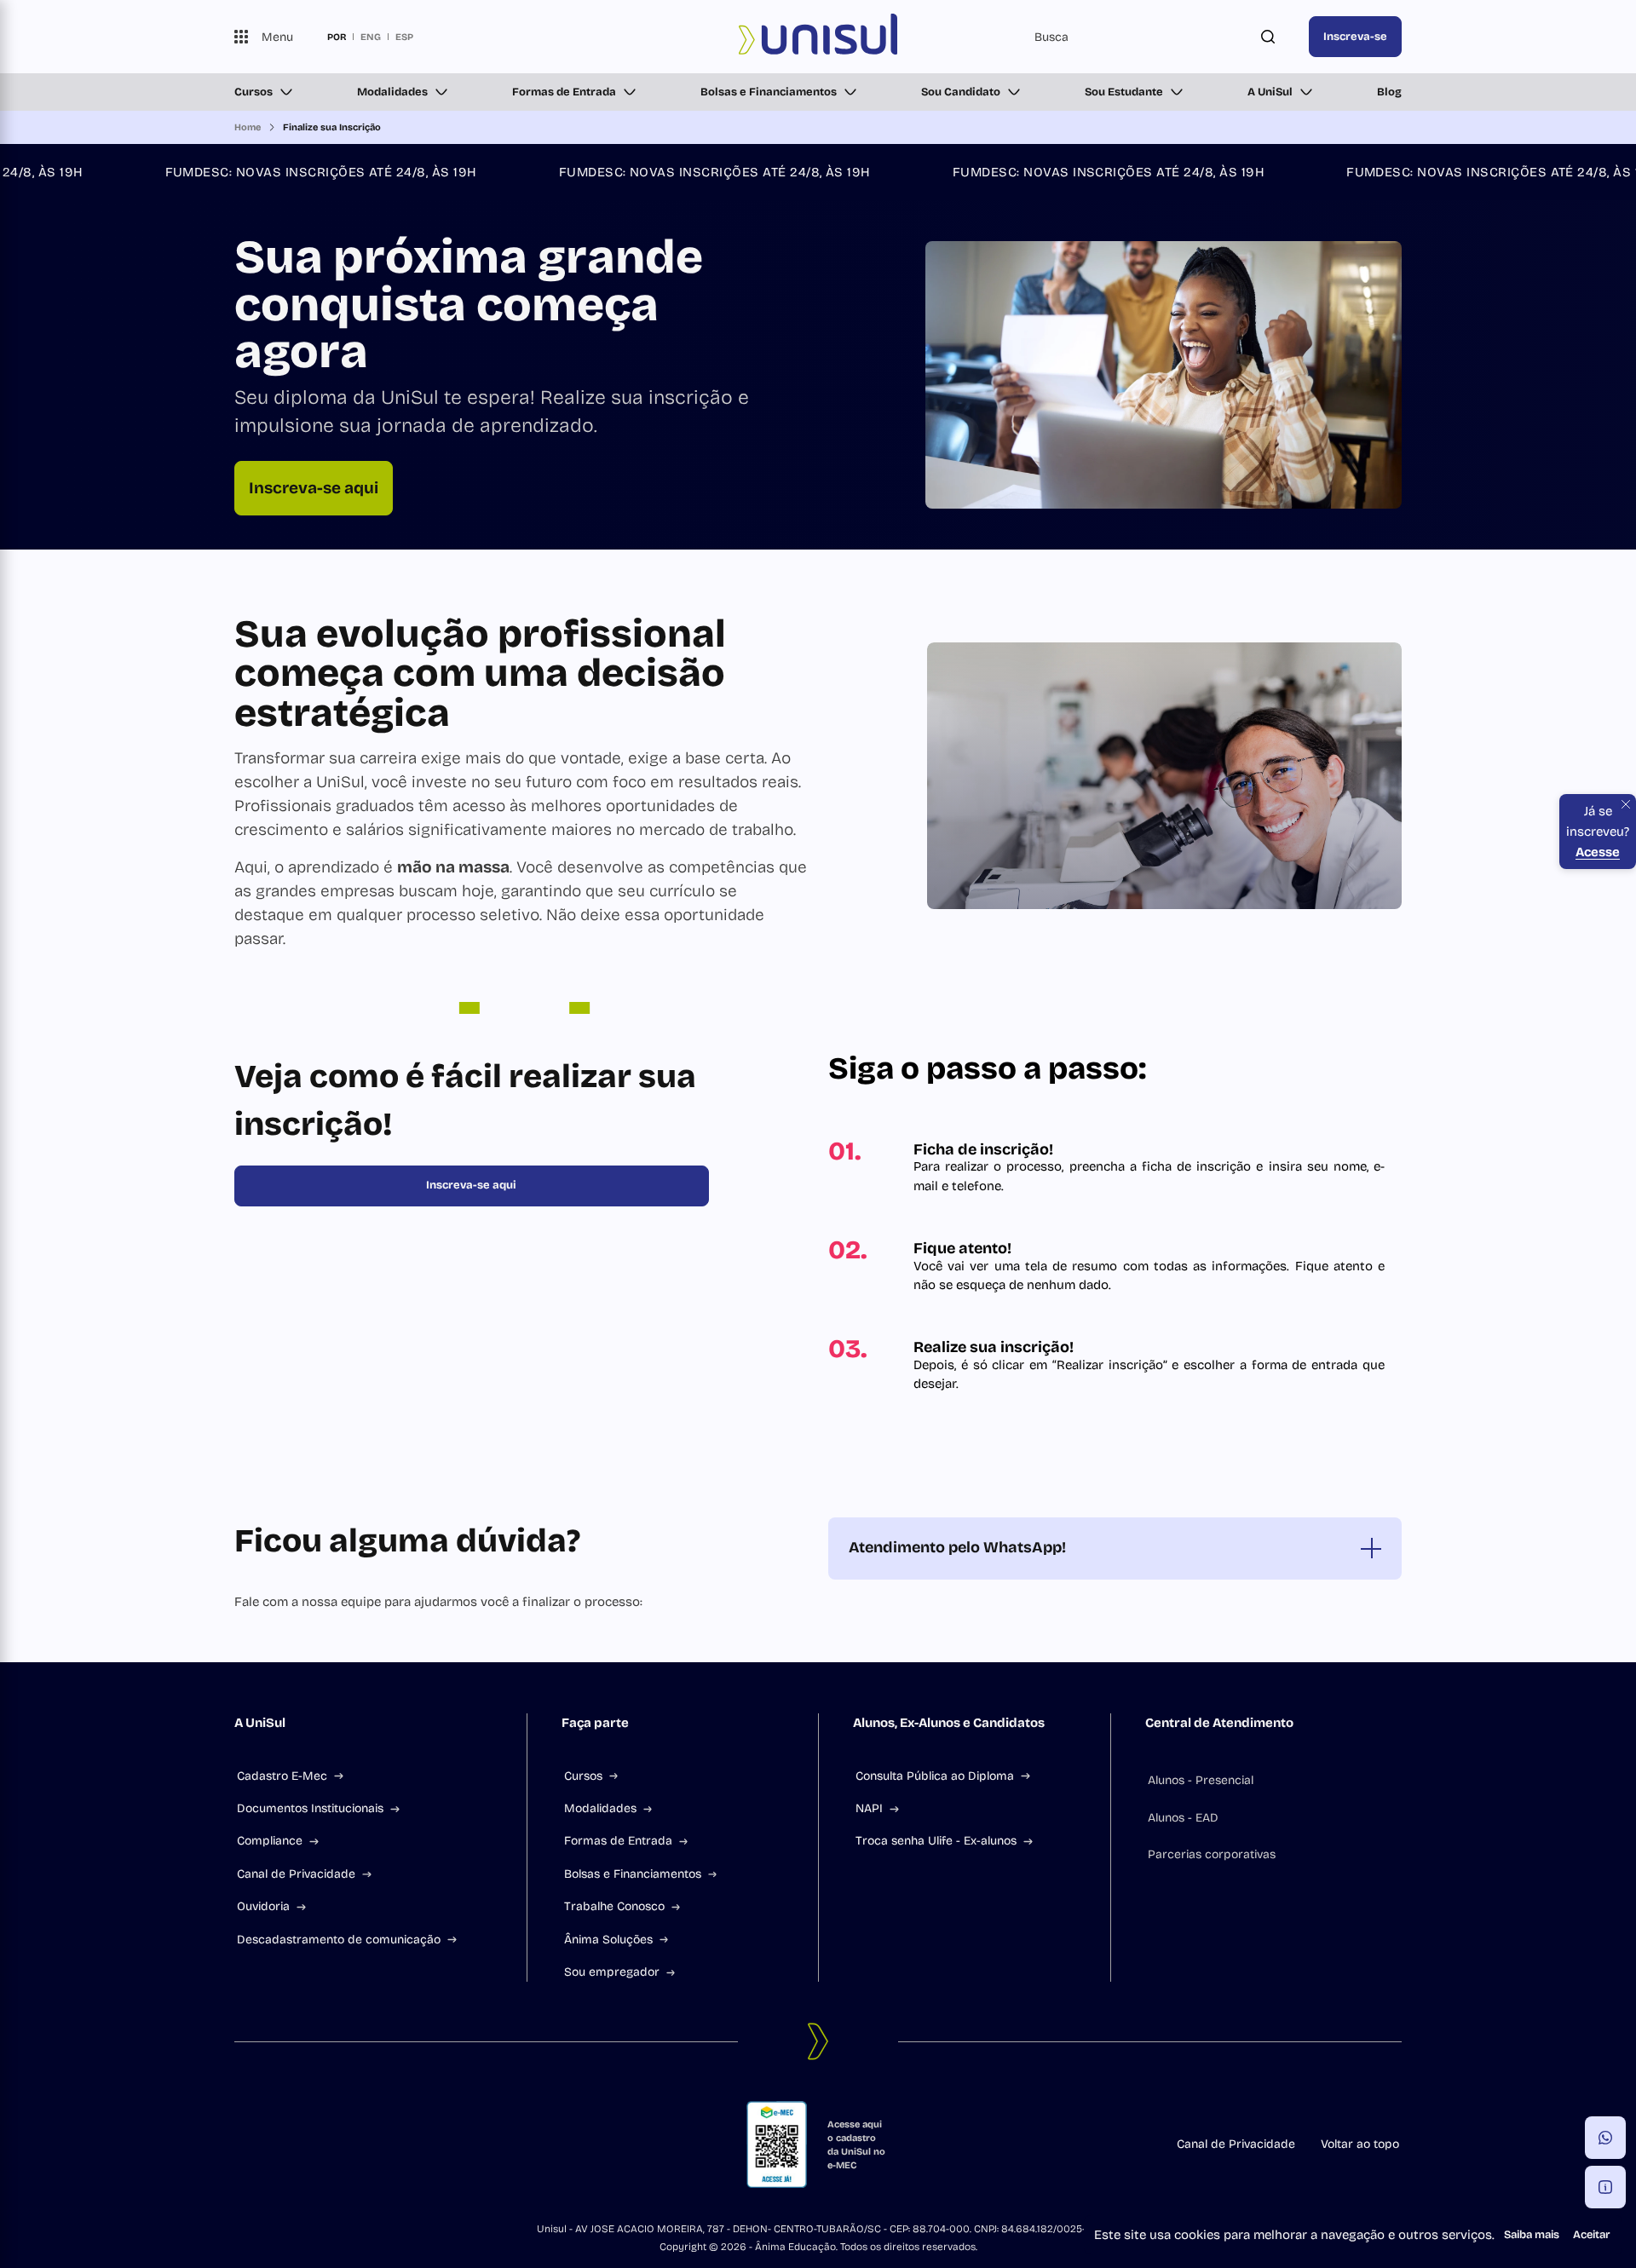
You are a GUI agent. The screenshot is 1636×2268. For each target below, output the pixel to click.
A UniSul (1270, 92)
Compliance (270, 1841)
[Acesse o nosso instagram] (282, 2144)
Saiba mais (1532, 2235)
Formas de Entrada (564, 92)
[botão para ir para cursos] (796, 502)
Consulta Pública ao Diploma (935, 1776)
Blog (1389, 92)
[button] (1605, 2138)
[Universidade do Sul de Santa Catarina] (818, 37)
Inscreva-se (1355, 37)
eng (371, 37)
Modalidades (392, 92)
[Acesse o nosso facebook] (241, 2144)
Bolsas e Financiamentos (769, 92)
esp (404, 37)
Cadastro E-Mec (282, 1776)
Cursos (253, 92)
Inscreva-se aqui (314, 488)
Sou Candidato (961, 92)
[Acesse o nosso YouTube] (364, 2144)
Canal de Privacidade (296, 1874)
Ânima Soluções (608, 1940)
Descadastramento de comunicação (339, 1940)
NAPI (869, 1808)
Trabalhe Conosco (614, 1906)
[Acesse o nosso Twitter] (323, 2144)
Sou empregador (612, 1972)
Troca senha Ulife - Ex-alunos (936, 1841)
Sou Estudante (1124, 92)
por (337, 37)
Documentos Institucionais (310, 1808)
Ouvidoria (263, 1906)
